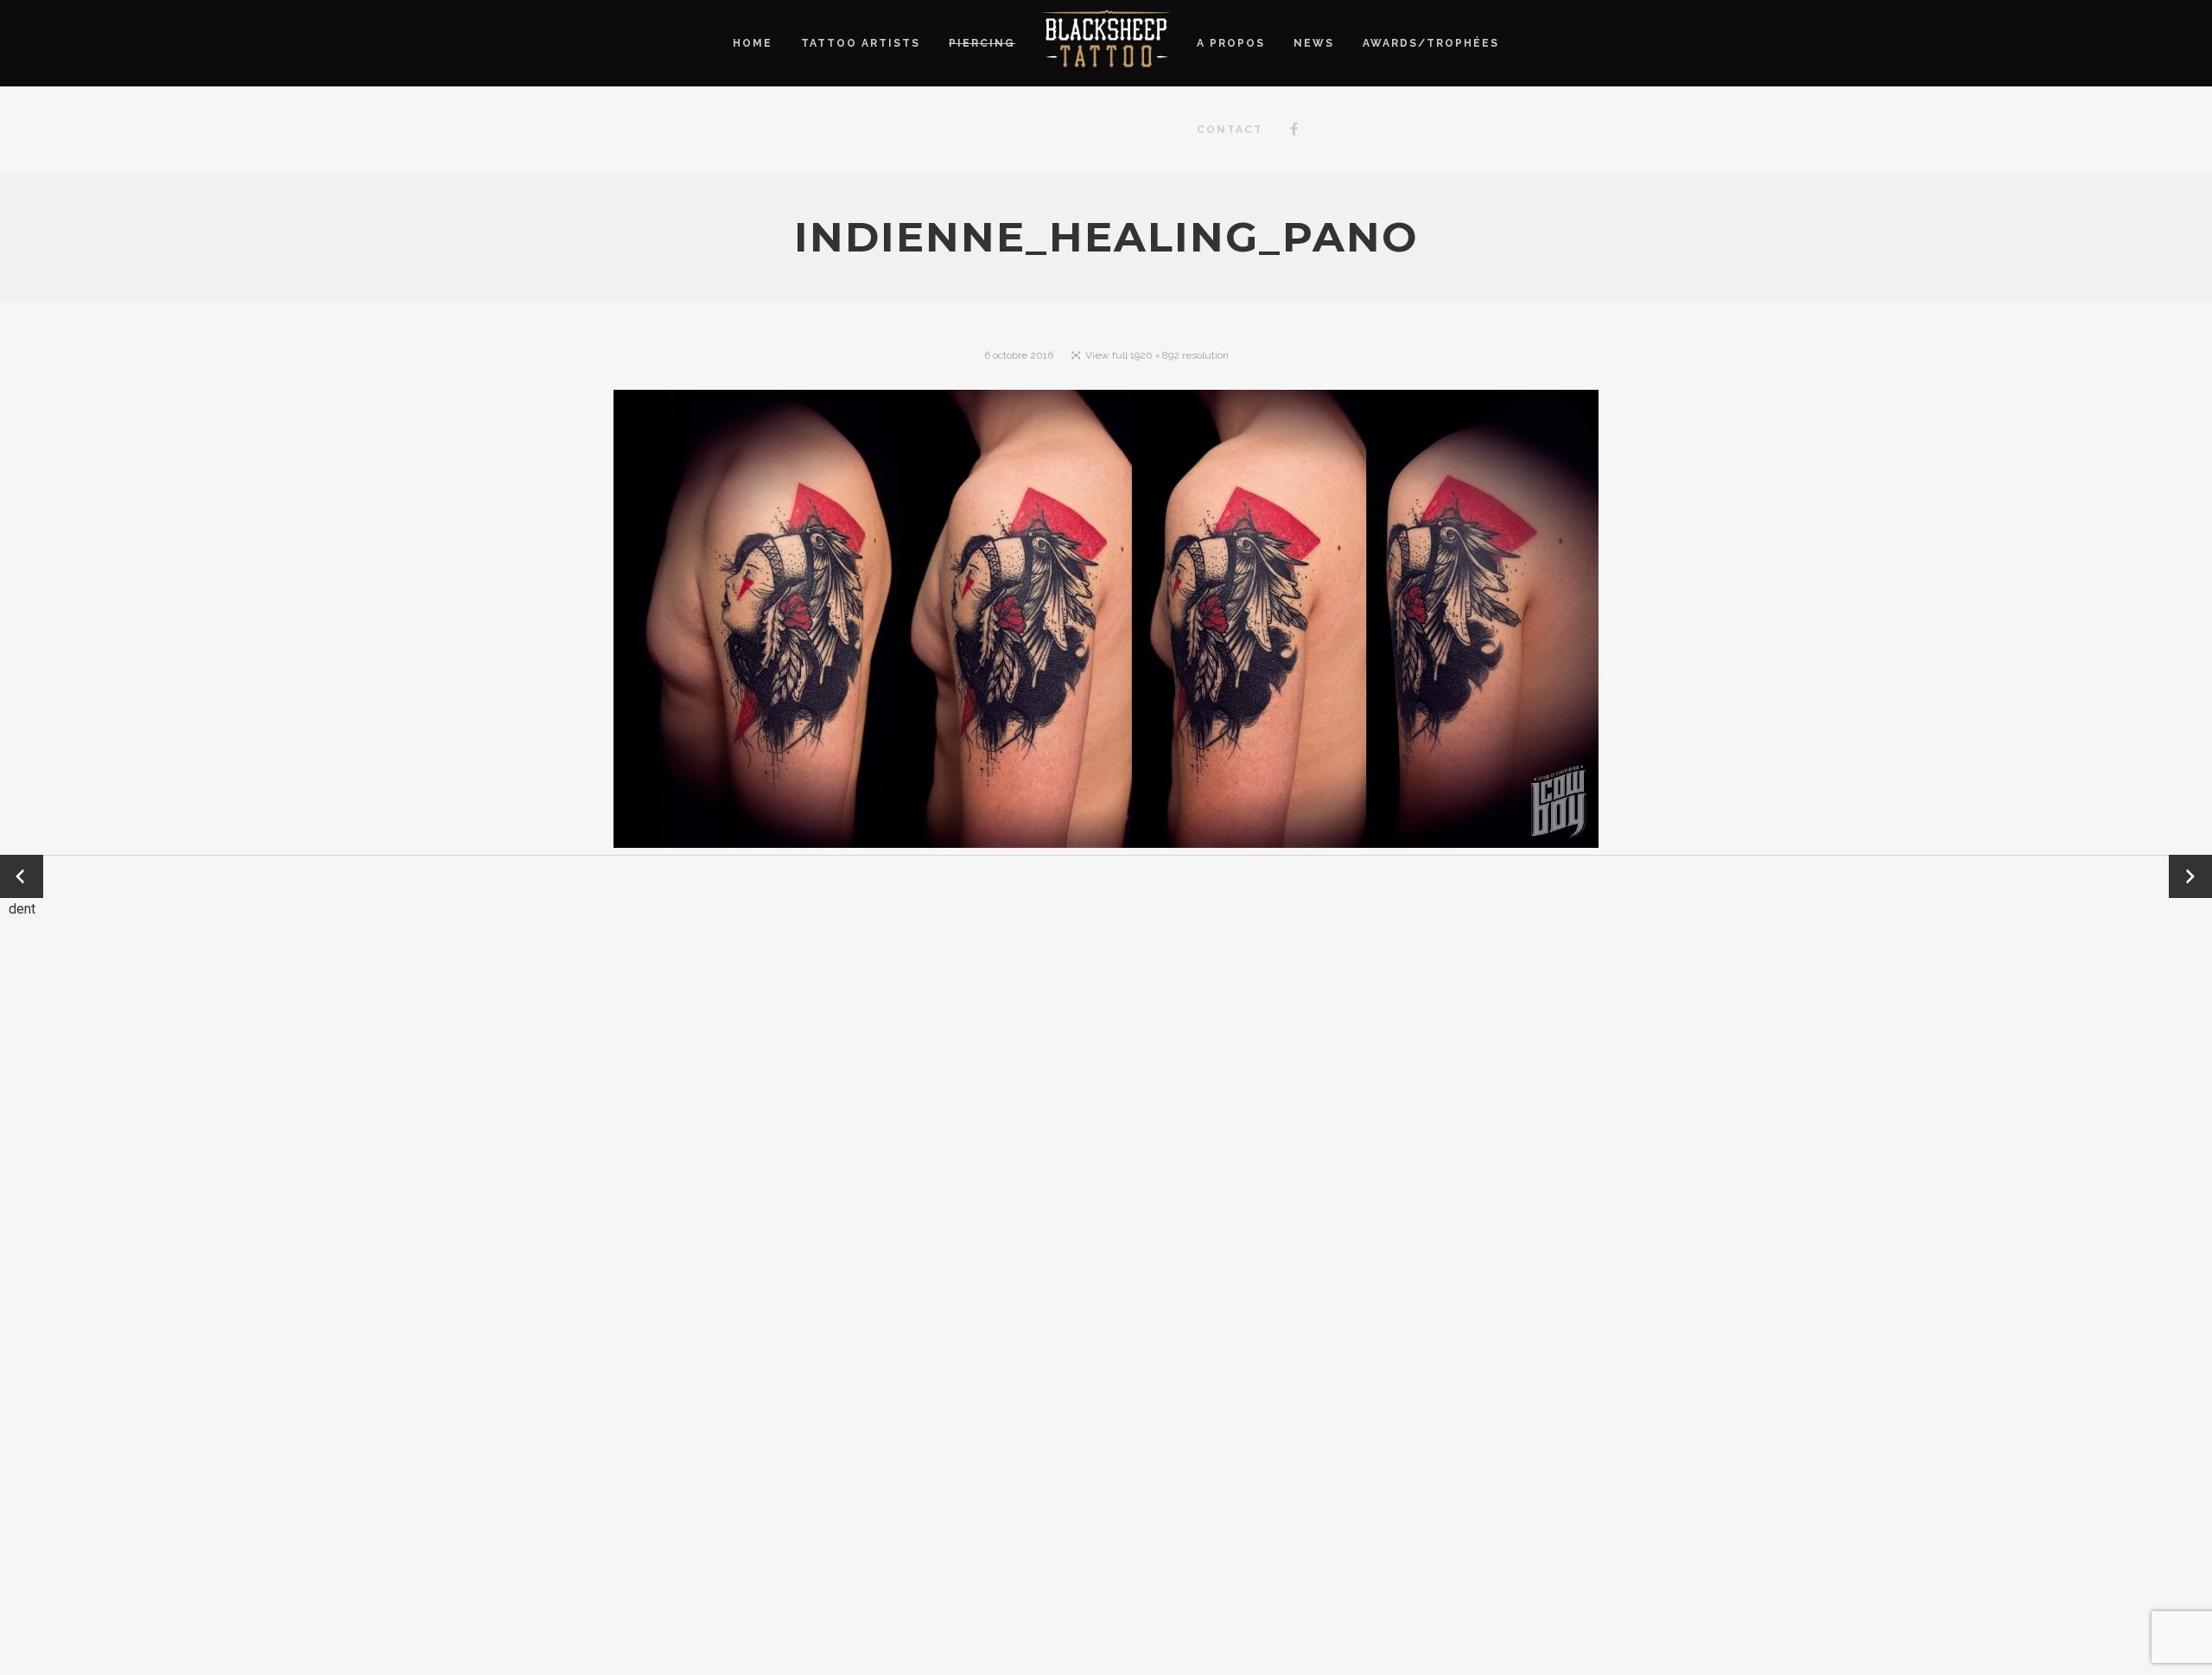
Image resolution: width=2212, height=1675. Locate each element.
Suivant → (2190, 876)
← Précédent (22, 878)
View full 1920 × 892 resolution (1157, 355)
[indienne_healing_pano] (1106, 622)
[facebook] (1294, 130)
